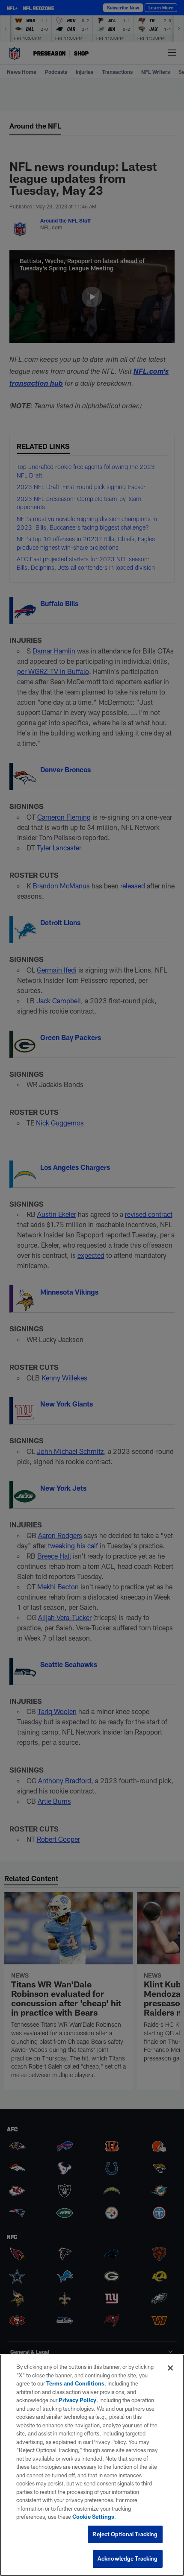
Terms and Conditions (75, 2383)
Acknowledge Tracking (128, 2558)
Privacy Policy (77, 2400)
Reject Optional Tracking (125, 2534)
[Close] (170, 2368)
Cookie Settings (93, 2517)
